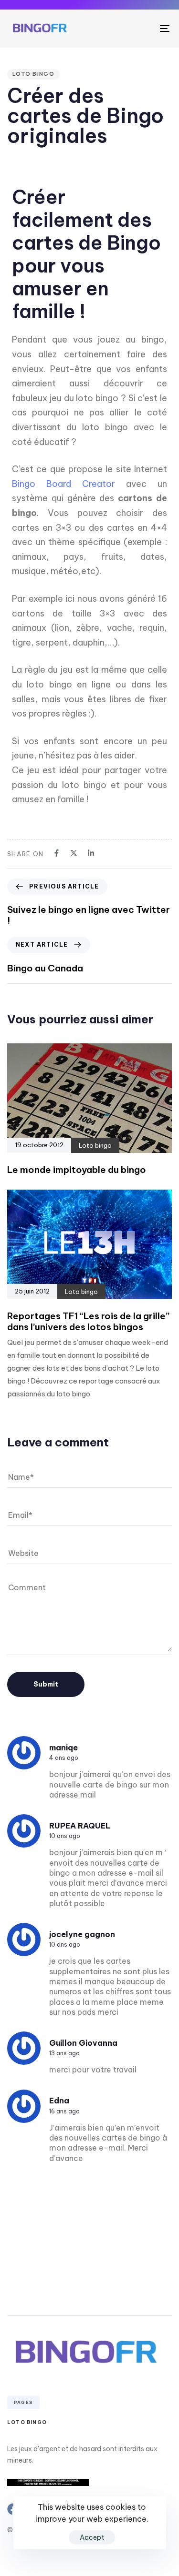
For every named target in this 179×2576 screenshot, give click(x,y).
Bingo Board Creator (63, 484)
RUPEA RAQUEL (80, 1826)
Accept (92, 2537)
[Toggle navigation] (143, 29)
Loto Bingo (27, 2422)
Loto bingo (33, 74)
